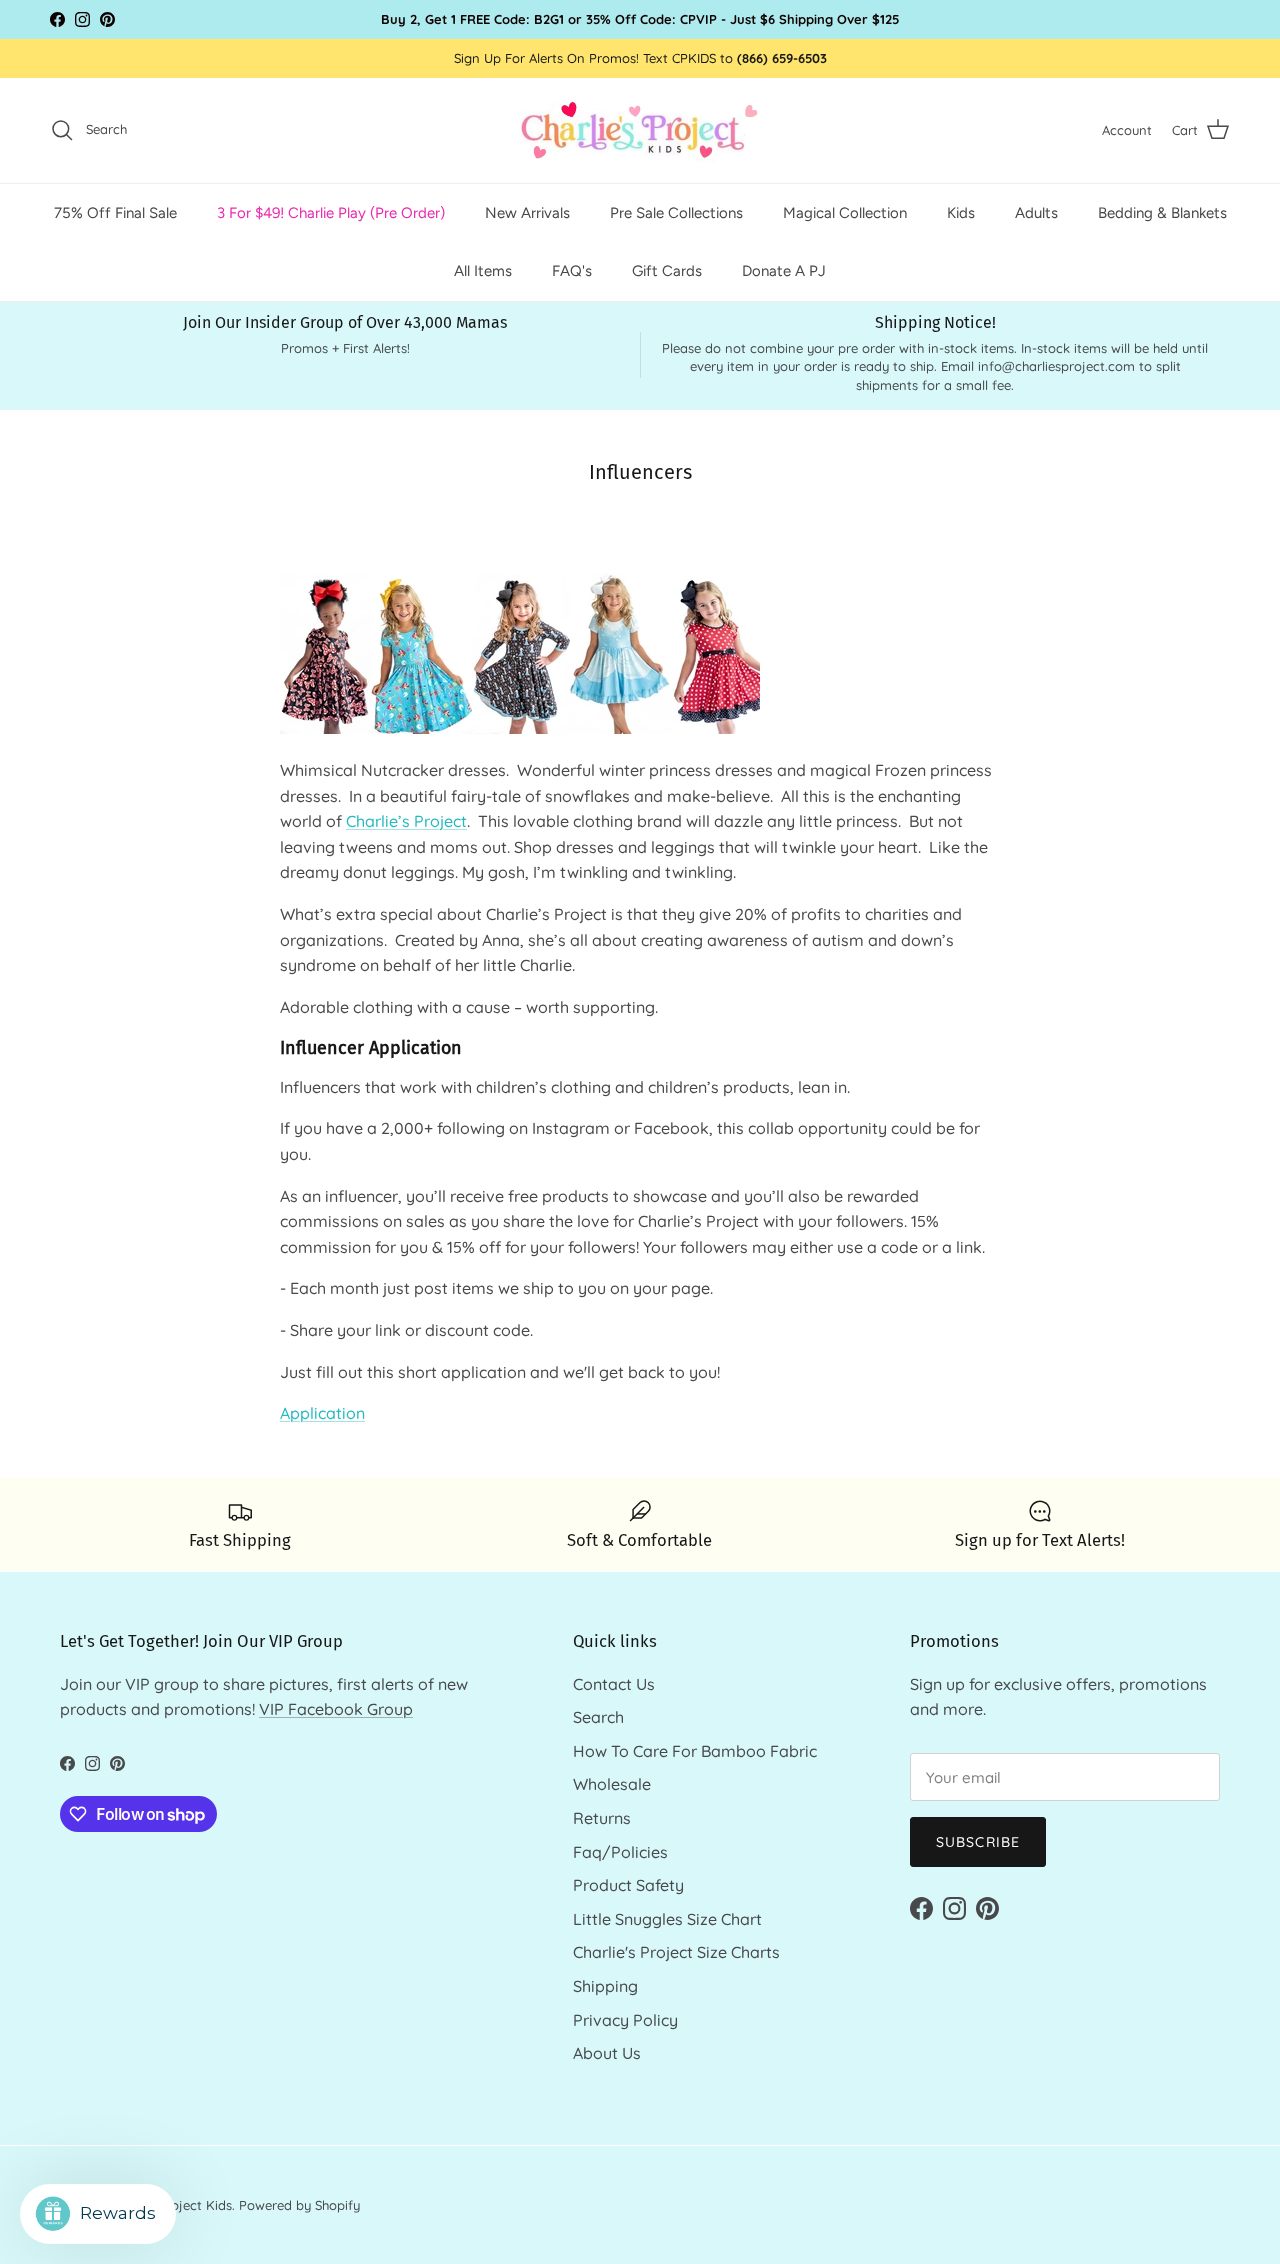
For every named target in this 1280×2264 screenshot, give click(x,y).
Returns (602, 1818)
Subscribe (978, 1842)
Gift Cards (667, 271)
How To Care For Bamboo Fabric (695, 1751)
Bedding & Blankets (1162, 212)
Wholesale (612, 1784)
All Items (483, 271)
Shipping (605, 1986)
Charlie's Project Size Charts (676, 1952)
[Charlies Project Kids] (640, 130)
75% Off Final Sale (115, 212)
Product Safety (628, 1885)
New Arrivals (527, 212)
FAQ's (572, 271)
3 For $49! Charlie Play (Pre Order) (331, 212)
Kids (961, 212)
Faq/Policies (620, 1852)
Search (598, 1717)
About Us (607, 2053)
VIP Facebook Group (336, 1709)
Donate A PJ (784, 271)
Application (322, 1413)
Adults (1036, 212)
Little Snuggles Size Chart (667, 1919)
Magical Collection (845, 212)
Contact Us (614, 1684)
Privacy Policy (625, 2020)
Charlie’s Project (406, 821)
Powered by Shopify (299, 2205)
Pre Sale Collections (676, 212)
